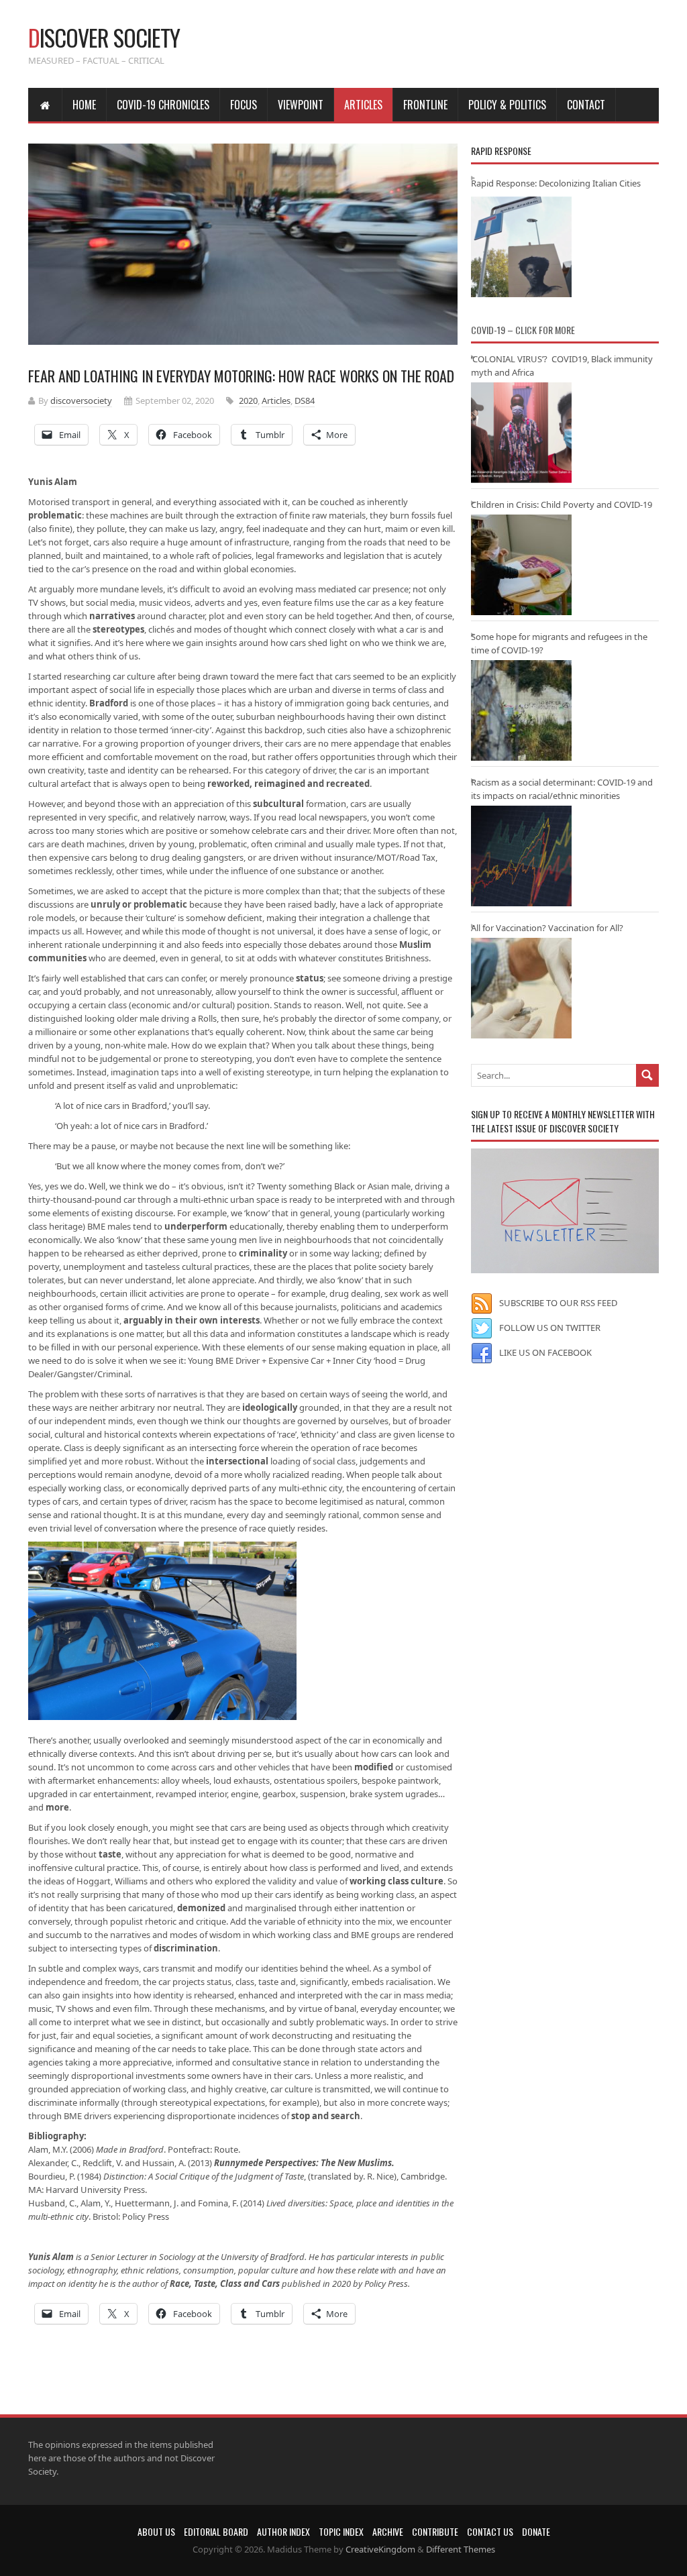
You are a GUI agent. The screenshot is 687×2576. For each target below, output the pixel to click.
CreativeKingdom (380, 2549)
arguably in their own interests (192, 1320)
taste (110, 1854)
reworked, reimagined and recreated (288, 784)
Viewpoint (301, 105)
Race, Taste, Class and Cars (225, 2284)
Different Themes (461, 2549)
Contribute (435, 2531)
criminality (263, 1253)
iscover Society (104, 37)
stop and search (326, 2116)
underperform (196, 1226)
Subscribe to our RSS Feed (558, 1303)
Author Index (283, 2531)
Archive (388, 2531)
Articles (363, 105)
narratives (112, 616)
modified (374, 1767)
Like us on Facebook (545, 1352)
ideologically (270, 1407)
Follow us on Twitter (550, 1328)
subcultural (278, 804)
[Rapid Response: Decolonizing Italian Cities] (521, 247)
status (310, 978)
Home (84, 105)
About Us (156, 2531)
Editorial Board (216, 2531)
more (57, 1807)
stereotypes (118, 629)
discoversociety (81, 400)
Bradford (109, 703)
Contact (586, 105)
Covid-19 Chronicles (163, 105)
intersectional (237, 1461)
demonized (201, 1908)
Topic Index (341, 2531)
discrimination (186, 1948)
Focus (244, 105)
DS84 (305, 400)
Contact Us (490, 2531)
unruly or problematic (139, 904)
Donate (536, 2531)
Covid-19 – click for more (523, 330)
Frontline (425, 105)
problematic (55, 515)
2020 (248, 400)
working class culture (397, 1881)
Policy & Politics (507, 105)
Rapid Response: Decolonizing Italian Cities (556, 183)
